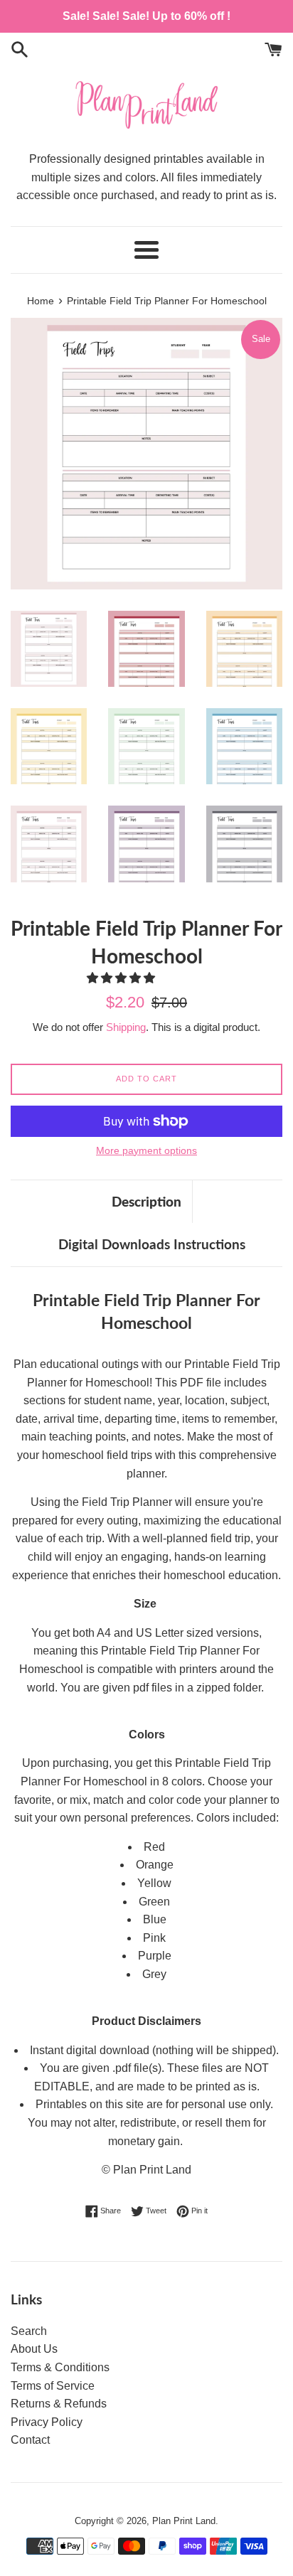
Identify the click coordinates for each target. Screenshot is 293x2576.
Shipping (126, 1027)
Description (146, 1201)
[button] (122, 978)
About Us (34, 2349)
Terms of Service (53, 2386)
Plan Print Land (184, 2521)
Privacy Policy (47, 2422)
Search (29, 2331)
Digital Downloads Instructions (152, 1244)
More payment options (146, 1150)
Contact (30, 2440)
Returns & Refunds (59, 2404)
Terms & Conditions (60, 2367)
